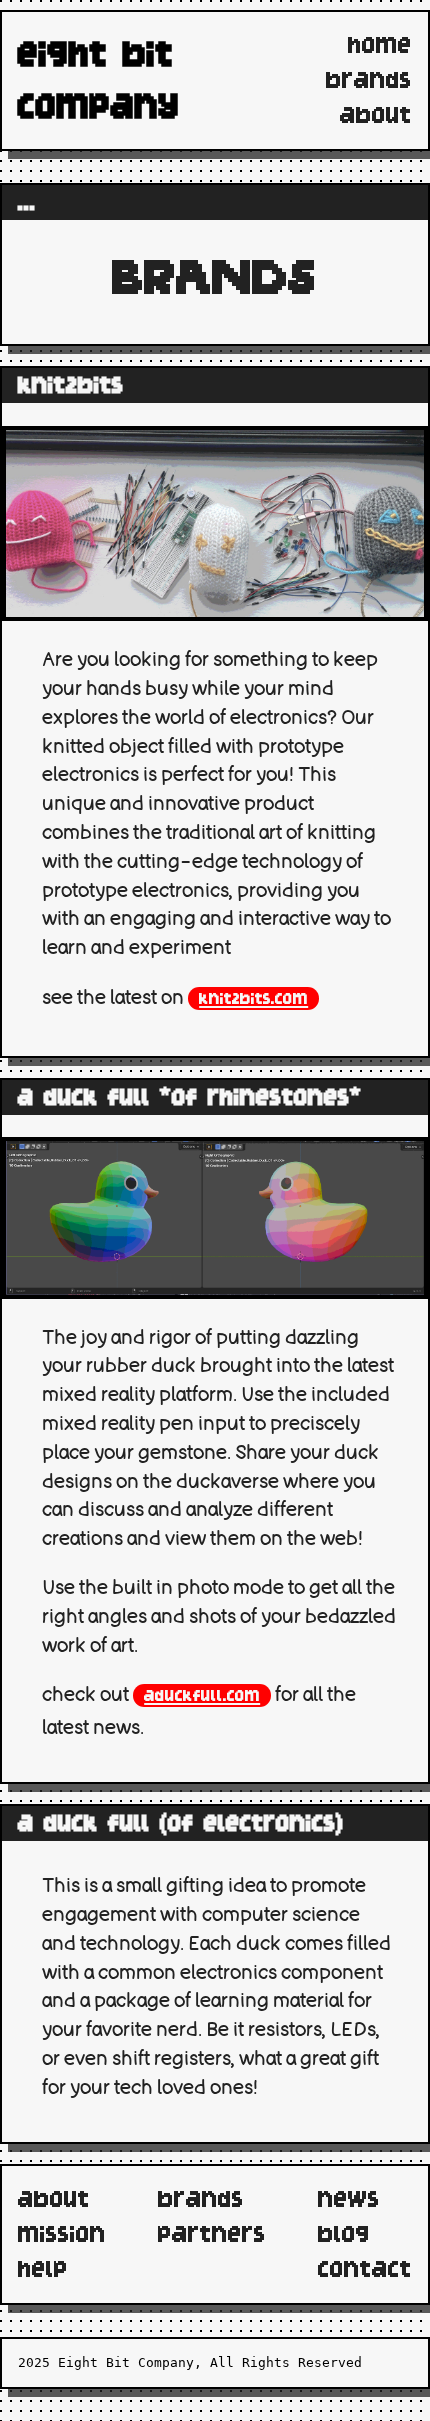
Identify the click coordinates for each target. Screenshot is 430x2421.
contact (365, 2269)
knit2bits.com (253, 998)
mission (62, 2234)
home (380, 45)
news (349, 2199)
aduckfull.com (202, 1695)
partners (212, 2234)
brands (369, 80)
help (43, 2269)
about (376, 115)
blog (344, 2234)
